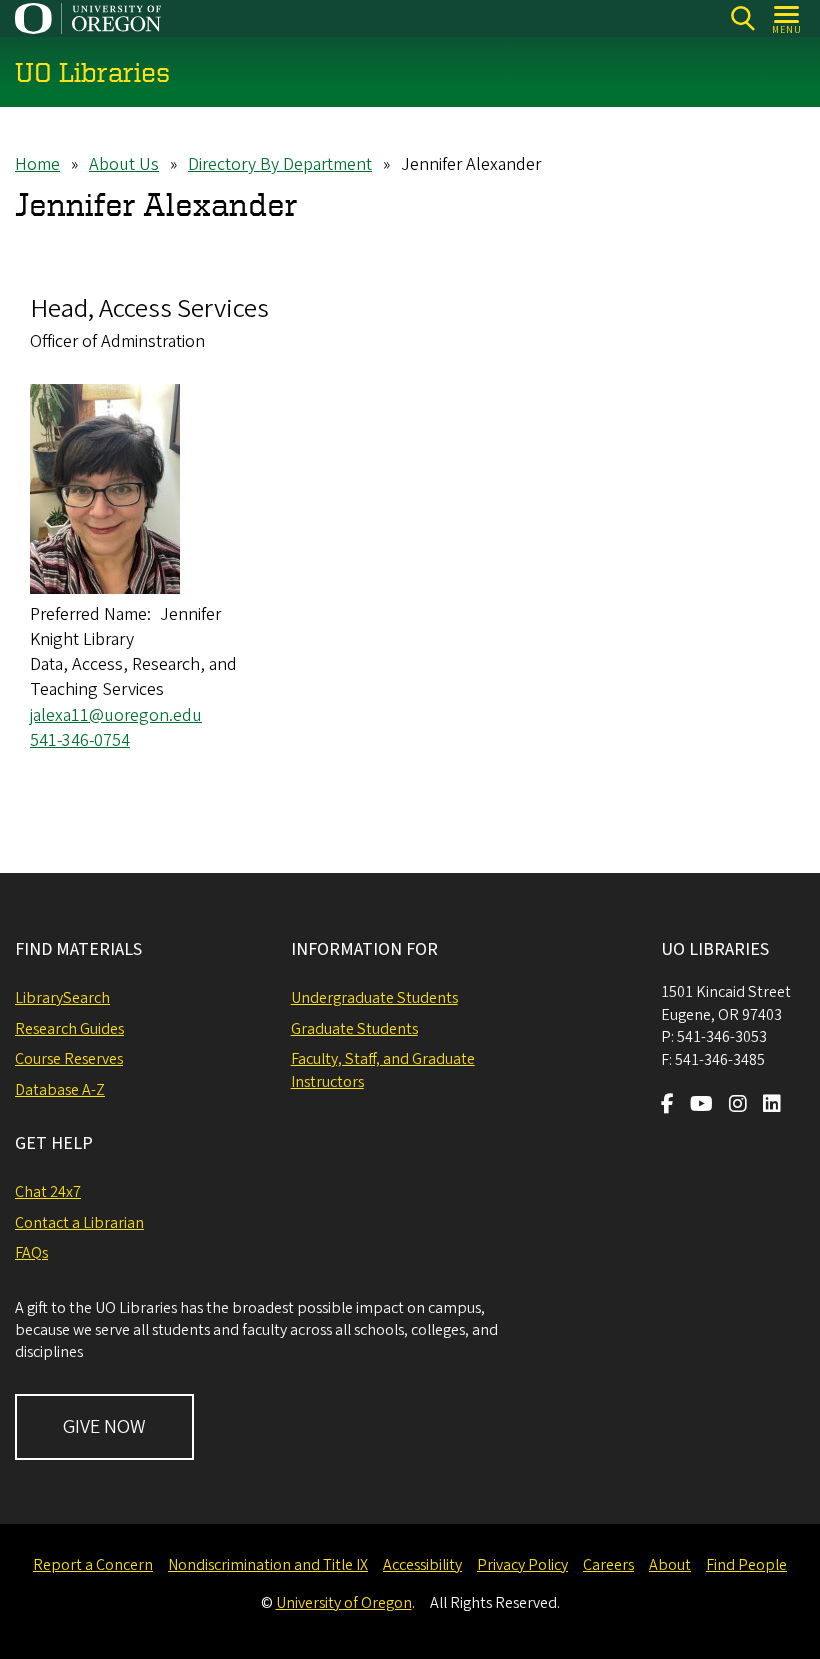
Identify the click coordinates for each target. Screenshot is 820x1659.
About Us (124, 164)
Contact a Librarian (79, 1223)
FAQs (31, 1253)
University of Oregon (344, 1603)
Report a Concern (93, 1565)
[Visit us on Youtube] (701, 1106)
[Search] (742, 18)
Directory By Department (280, 164)
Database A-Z (60, 1090)
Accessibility (422, 1565)
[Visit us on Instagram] (738, 1106)
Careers (608, 1565)
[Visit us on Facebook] (667, 1106)
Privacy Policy (522, 1565)
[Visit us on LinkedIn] (772, 1106)
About (670, 1565)
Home (37, 164)
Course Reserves (69, 1059)
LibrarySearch (62, 998)
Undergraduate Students (374, 998)
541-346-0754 (80, 740)
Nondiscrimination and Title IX (268, 1565)
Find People (746, 1565)
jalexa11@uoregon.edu (116, 715)
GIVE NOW (104, 1427)
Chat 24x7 (48, 1192)
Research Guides (69, 1029)
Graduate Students (354, 1029)
